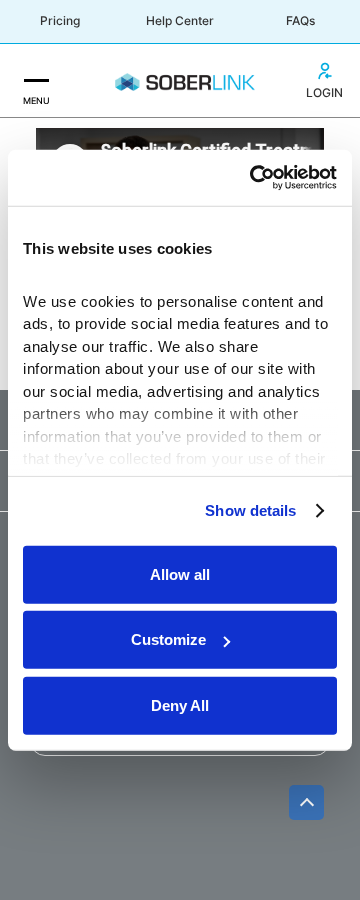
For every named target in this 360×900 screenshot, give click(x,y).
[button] (35, 81)
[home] (180, 81)
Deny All (180, 704)
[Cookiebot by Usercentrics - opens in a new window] (254, 178)
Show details (250, 510)
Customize (168, 639)
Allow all (180, 573)
